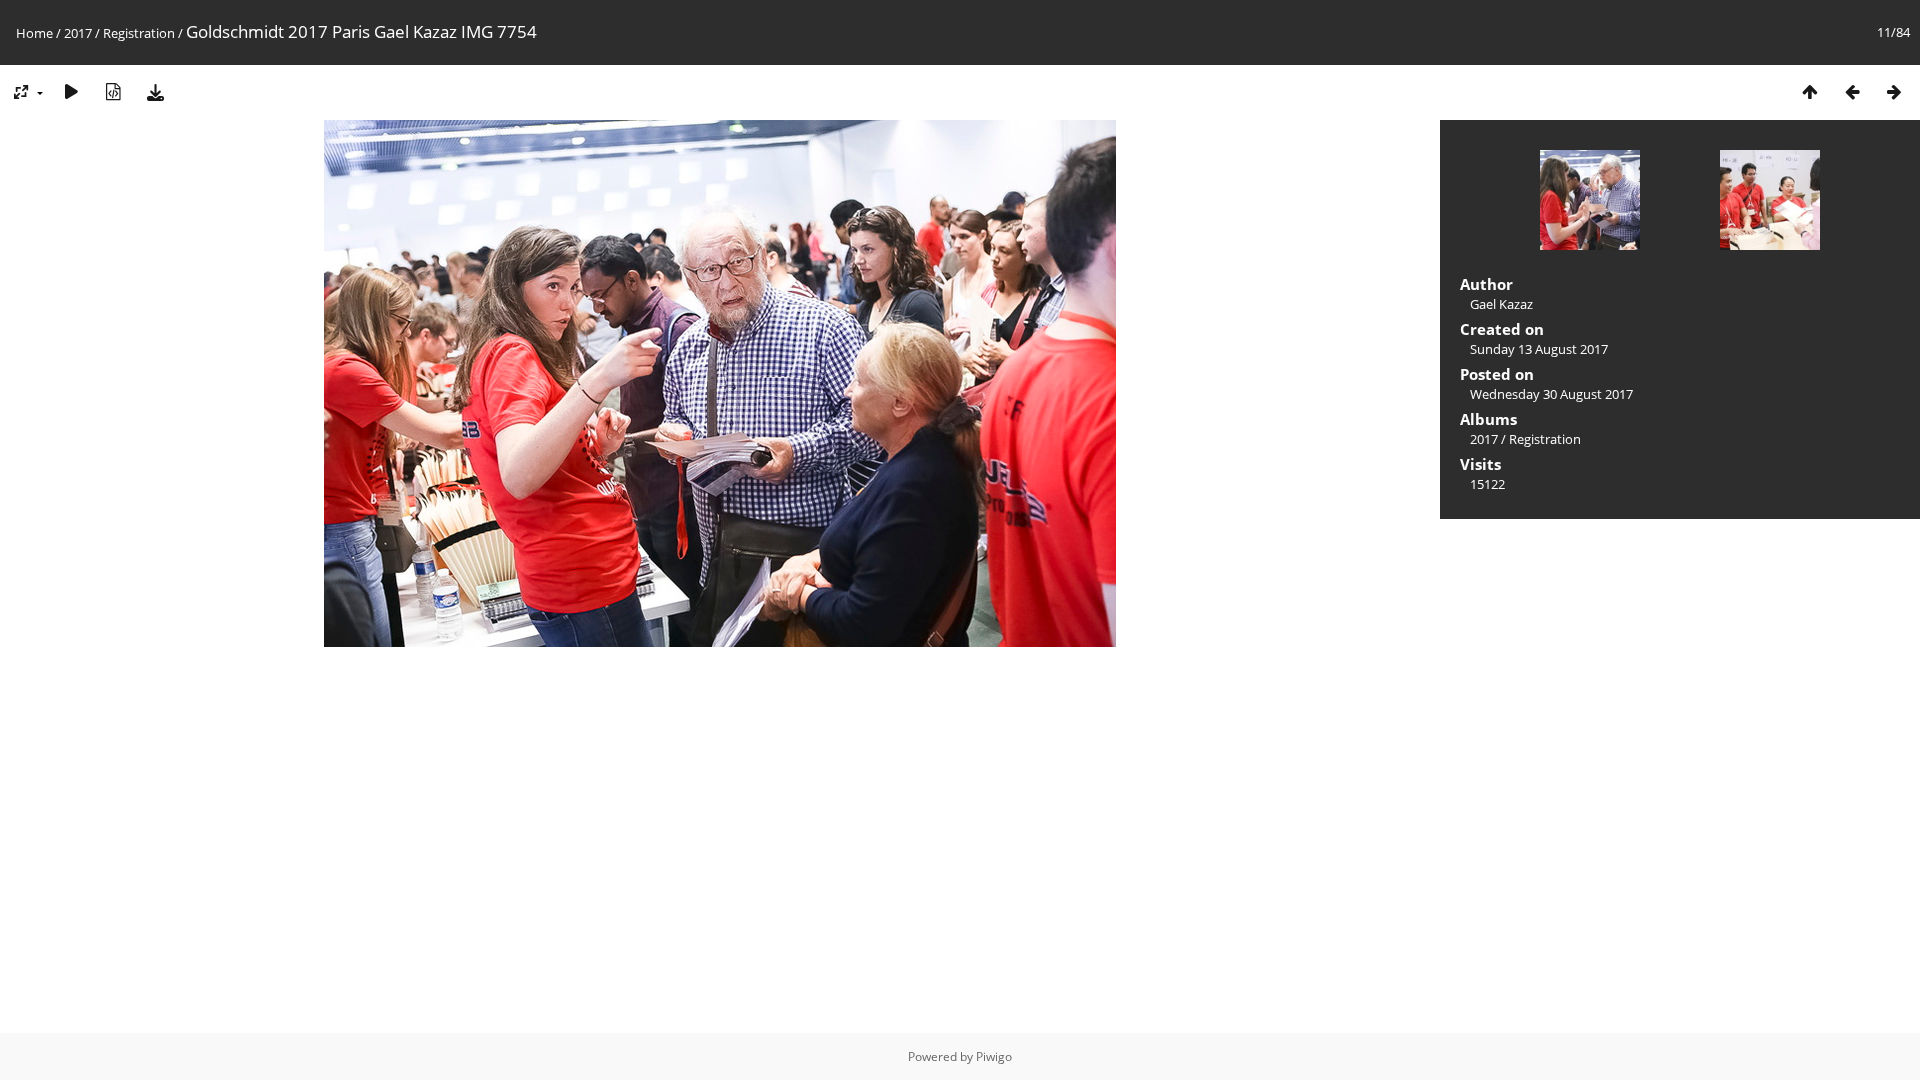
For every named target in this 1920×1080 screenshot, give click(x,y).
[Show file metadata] (113, 91)
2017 (78, 33)
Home (34, 33)
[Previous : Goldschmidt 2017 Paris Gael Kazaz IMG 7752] (1852, 91)
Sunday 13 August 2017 (1539, 349)
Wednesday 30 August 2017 (1551, 394)
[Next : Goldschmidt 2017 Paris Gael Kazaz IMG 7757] (1894, 91)
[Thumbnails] (1810, 91)
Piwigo (994, 1056)
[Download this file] (155, 91)
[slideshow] (71, 91)
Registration (139, 33)
